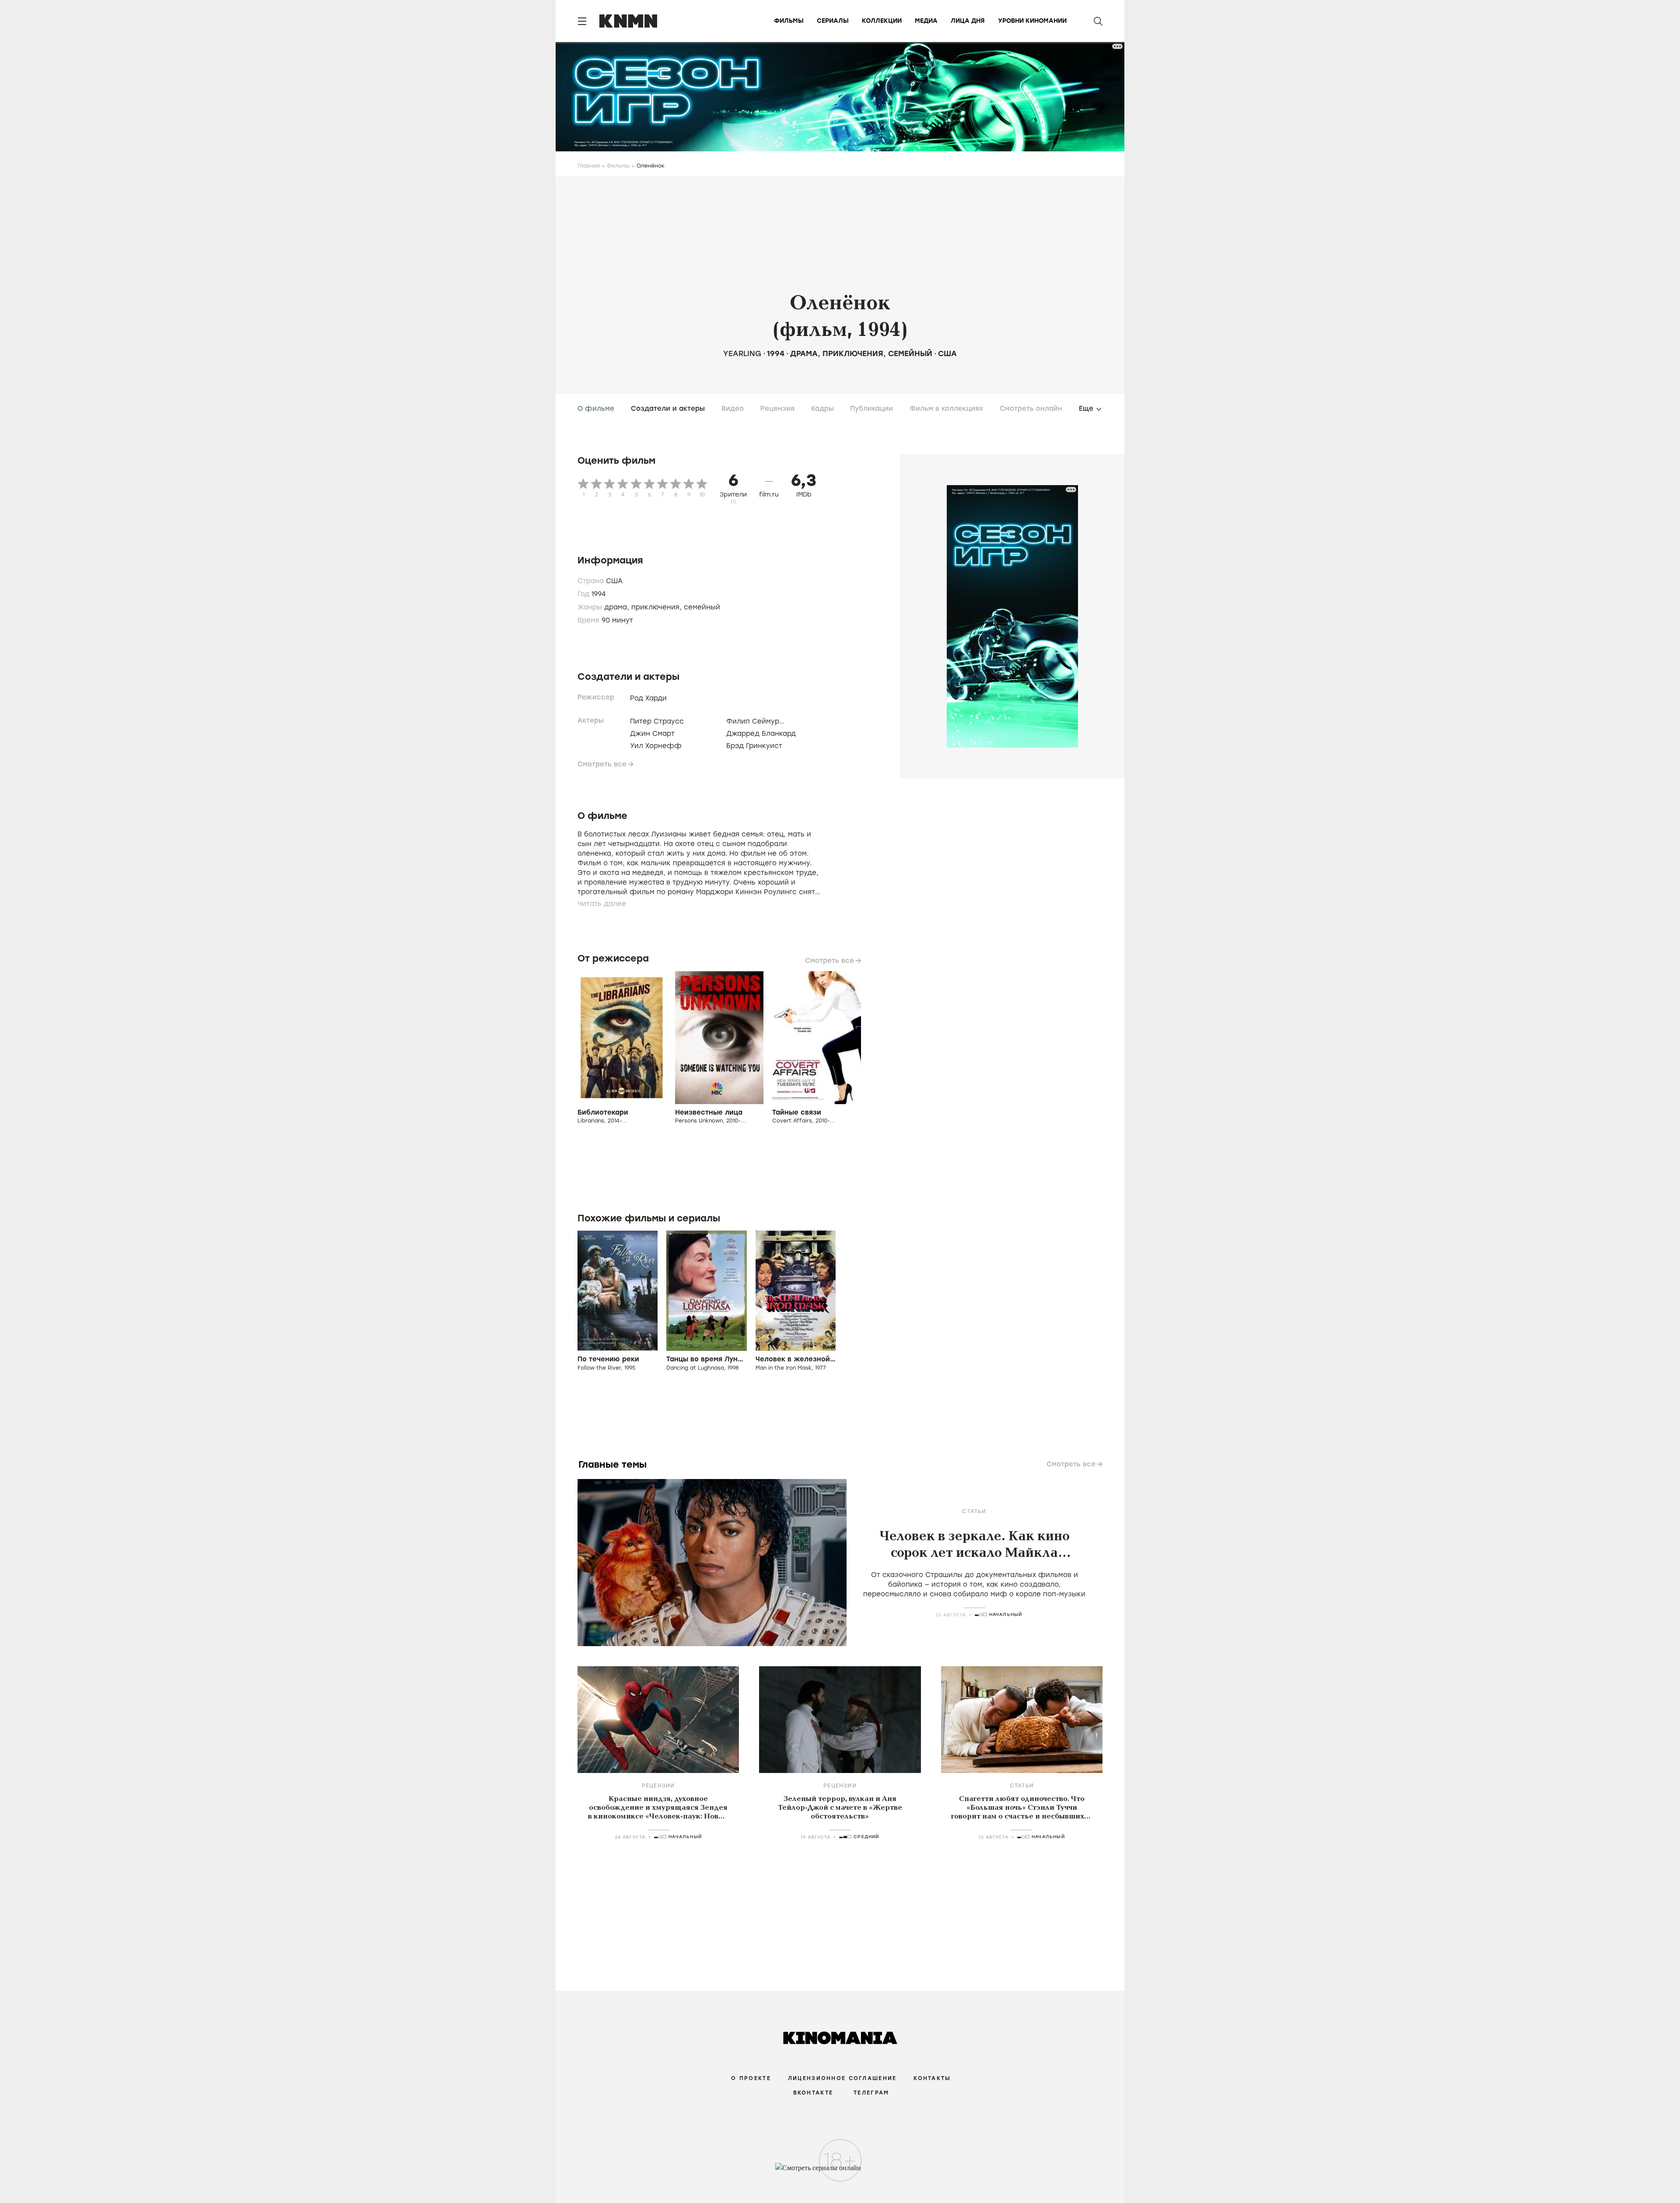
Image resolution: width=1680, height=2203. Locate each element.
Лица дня (968, 21)
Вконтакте (813, 2093)
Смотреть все (602, 764)
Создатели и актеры (668, 409)
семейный (910, 353)
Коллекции (882, 21)
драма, (618, 607)
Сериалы (833, 21)
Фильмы (789, 21)
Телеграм (871, 2093)
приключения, (658, 607)
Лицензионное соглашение (842, 2078)
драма (804, 353)
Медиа (926, 21)
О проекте (751, 2078)
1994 (776, 353)
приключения (853, 353)
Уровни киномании (1032, 21)
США (947, 353)
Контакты (932, 2078)
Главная (589, 166)
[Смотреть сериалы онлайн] (840, 2172)
